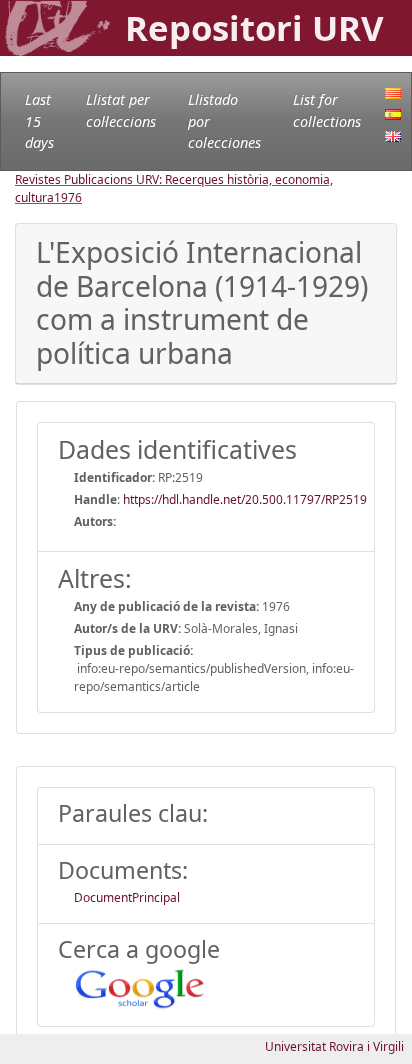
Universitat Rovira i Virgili (334, 1046)
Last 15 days (39, 121)
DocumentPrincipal (127, 897)
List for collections (327, 110)
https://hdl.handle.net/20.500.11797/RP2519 (245, 499)
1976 (68, 197)
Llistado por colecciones (224, 121)
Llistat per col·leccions (121, 110)
